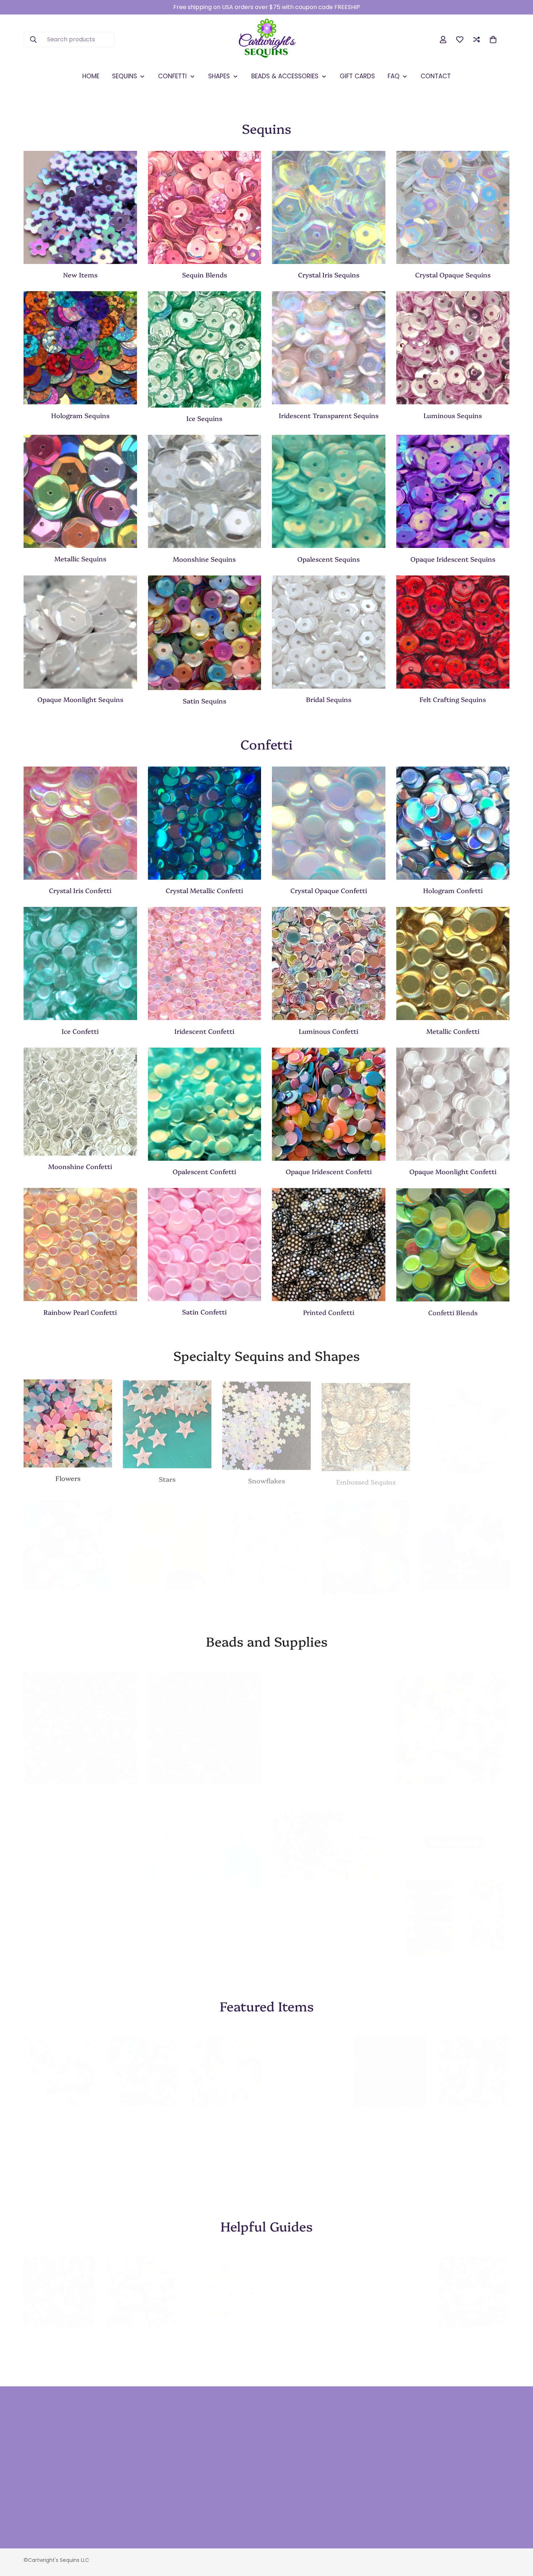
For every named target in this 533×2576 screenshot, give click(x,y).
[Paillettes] (167, 1538)
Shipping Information (345, 2447)
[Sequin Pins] (329, 1861)
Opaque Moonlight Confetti (453, 1171)
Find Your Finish (473, 2332)
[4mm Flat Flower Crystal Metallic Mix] (142, 2064)
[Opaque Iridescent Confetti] (329, 1104)
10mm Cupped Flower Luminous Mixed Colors (57, 2116)
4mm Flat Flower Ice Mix (225, 2112)
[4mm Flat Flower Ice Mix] (225, 2064)
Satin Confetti (204, 1312)
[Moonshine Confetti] (80, 1102)
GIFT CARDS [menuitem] (357, 76)
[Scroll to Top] (519, 2536)
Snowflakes (266, 1477)
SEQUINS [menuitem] (125, 76)
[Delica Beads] (329, 1721)
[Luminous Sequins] (453, 348)
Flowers (68, 1477)
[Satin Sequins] (205, 633)
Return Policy (334, 2459)
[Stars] (167, 1422)
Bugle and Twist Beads (80, 1929)
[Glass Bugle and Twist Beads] (80, 1861)
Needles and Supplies (453, 1963)
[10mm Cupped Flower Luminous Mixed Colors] (59, 2064)
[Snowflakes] (266, 1422)
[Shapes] (68, 1538)
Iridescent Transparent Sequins (329, 415)
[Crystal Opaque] (453, 207)
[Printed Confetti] (329, 1244)
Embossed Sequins (366, 1477)
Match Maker (225, 2332)
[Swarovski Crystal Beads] (205, 1844)
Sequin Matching (235, 2471)
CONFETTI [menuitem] (172, 76)
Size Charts (227, 2459)
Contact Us (332, 2434)
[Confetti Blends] (453, 1244)
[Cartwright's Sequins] (267, 40)
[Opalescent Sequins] (329, 491)
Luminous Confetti (329, 1031)
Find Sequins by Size (142, 2332)
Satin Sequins (204, 701)
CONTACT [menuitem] (436, 76)
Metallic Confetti (453, 1031)
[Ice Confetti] (80, 963)
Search (222, 2434)
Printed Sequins (266, 1592)
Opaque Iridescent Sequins (453, 559)
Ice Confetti (80, 1031)
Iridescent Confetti (204, 1031)
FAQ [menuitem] (394, 76)
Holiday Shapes (465, 1477)
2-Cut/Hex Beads (453, 1787)
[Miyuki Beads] (205, 1720)
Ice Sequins (204, 418)
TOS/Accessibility (236, 2484)
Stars (167, 1477)
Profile (429, 2471)
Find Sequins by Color (60, 2333)
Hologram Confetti (453, 890)
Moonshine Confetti (80, 1166)
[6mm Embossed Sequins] (366, 1422)
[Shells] (366, 1540)
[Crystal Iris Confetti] (80, 823)
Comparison (437, 2459)
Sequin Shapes (68, 1593)
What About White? (391, 2332)
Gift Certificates (338, 2471)
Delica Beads (329, 1788)
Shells (366, 1598)
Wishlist (431, 2447)
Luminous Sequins (453, 415)
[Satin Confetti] (205, 1244)
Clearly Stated (308, 2332)
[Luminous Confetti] (329, 963)
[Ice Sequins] (205, 349)
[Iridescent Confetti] (205, 963)
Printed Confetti (329, 1312)
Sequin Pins (329, 1929)
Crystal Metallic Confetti (204, 890)
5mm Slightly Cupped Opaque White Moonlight (308, 2116)
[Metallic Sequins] (80, 491)
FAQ (217, 2447)
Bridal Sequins (329, 699)
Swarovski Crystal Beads (204, 1893)
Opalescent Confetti (204, 1171)
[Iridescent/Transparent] (329, 348)
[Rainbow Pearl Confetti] (80, 1244)
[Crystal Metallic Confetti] (205, 823)
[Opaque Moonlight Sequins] (80, 632)
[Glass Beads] (80, 1720)
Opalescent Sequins (329, 559)
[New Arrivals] (80, 207)
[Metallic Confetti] (453, 963)
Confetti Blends (453, 1312)
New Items (80, 275)
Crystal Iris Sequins (329, 275)
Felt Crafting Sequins (453, 699)
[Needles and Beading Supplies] (453, 1878)
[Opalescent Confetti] (205, 1104)
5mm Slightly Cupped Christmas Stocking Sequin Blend (468, 2121)
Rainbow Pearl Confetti (80, 1312)
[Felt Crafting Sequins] (453, 632)
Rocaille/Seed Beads (80, 1787)
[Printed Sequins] (266, 1538)
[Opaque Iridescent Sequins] (453, 491)
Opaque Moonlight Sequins (80, 699)
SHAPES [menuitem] (219, 76)
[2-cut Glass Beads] (453, 1720)
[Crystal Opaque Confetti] (329, 823)
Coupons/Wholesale (344, 2484)
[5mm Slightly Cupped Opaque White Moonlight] (308, 2064)
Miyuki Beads (204, 1787)
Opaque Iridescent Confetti (329, 1171)
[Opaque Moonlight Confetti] (453, 1104)
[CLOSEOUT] (465, 1538)
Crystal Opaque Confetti (329, 890)
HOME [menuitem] (91, 76)
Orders (430, 2434)
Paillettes (167, 1593)
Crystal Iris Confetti (80, 890)
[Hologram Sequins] (80, 348)
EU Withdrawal (336, 2496)
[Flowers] (68, 1422)
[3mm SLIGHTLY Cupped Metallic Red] (391, 2064)
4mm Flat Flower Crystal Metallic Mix (141, 2116)
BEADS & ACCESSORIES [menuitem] (285, 76)
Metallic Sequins (80, 559)
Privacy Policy (231, 2496)
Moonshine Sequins (204, 559)
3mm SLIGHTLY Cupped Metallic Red (389, 2116)
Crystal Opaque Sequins (453, 275)
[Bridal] (329, 632)
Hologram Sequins (80, 415)
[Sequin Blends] (205, 207)
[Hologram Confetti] (453, 823)
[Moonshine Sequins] (205, 491)
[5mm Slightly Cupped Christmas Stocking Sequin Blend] (474, 2064)
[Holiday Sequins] (465, 1422)
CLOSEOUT (465, 1593)
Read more (60, 2367)
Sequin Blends (204, 275)
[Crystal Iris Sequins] (329, 207)
